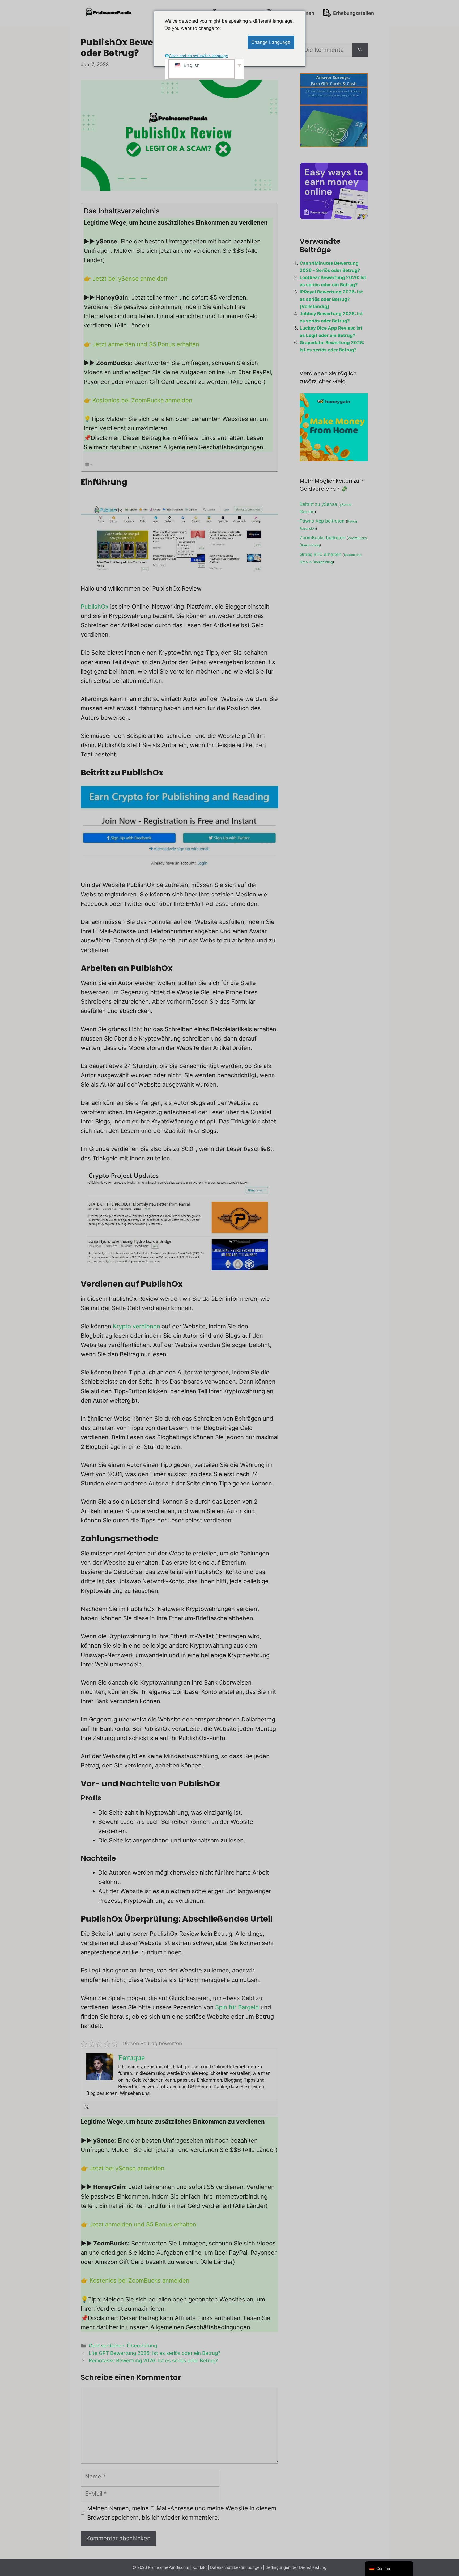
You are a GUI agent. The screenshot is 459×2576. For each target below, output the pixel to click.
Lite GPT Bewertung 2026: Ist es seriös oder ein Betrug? (154, 2353)
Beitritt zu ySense (318, 504)
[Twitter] (87, 2107)
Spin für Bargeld (237, 2007)
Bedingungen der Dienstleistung (296, 2567)
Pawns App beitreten (322, 521)
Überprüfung (142, 2346)
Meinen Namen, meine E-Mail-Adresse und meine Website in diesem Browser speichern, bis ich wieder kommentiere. (182, 2513)
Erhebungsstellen (353, 13)
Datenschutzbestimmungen (236, 2567)
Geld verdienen (107, 2346)
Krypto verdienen (137, 1326)
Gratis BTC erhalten (320, 554)
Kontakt (200, 2567)
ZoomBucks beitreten (322, 538)
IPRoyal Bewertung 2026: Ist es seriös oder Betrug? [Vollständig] (331, 299)
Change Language (271, 42)
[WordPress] (360, 50)
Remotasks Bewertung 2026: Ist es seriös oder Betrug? (153, 2361)
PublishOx (95, 607)
